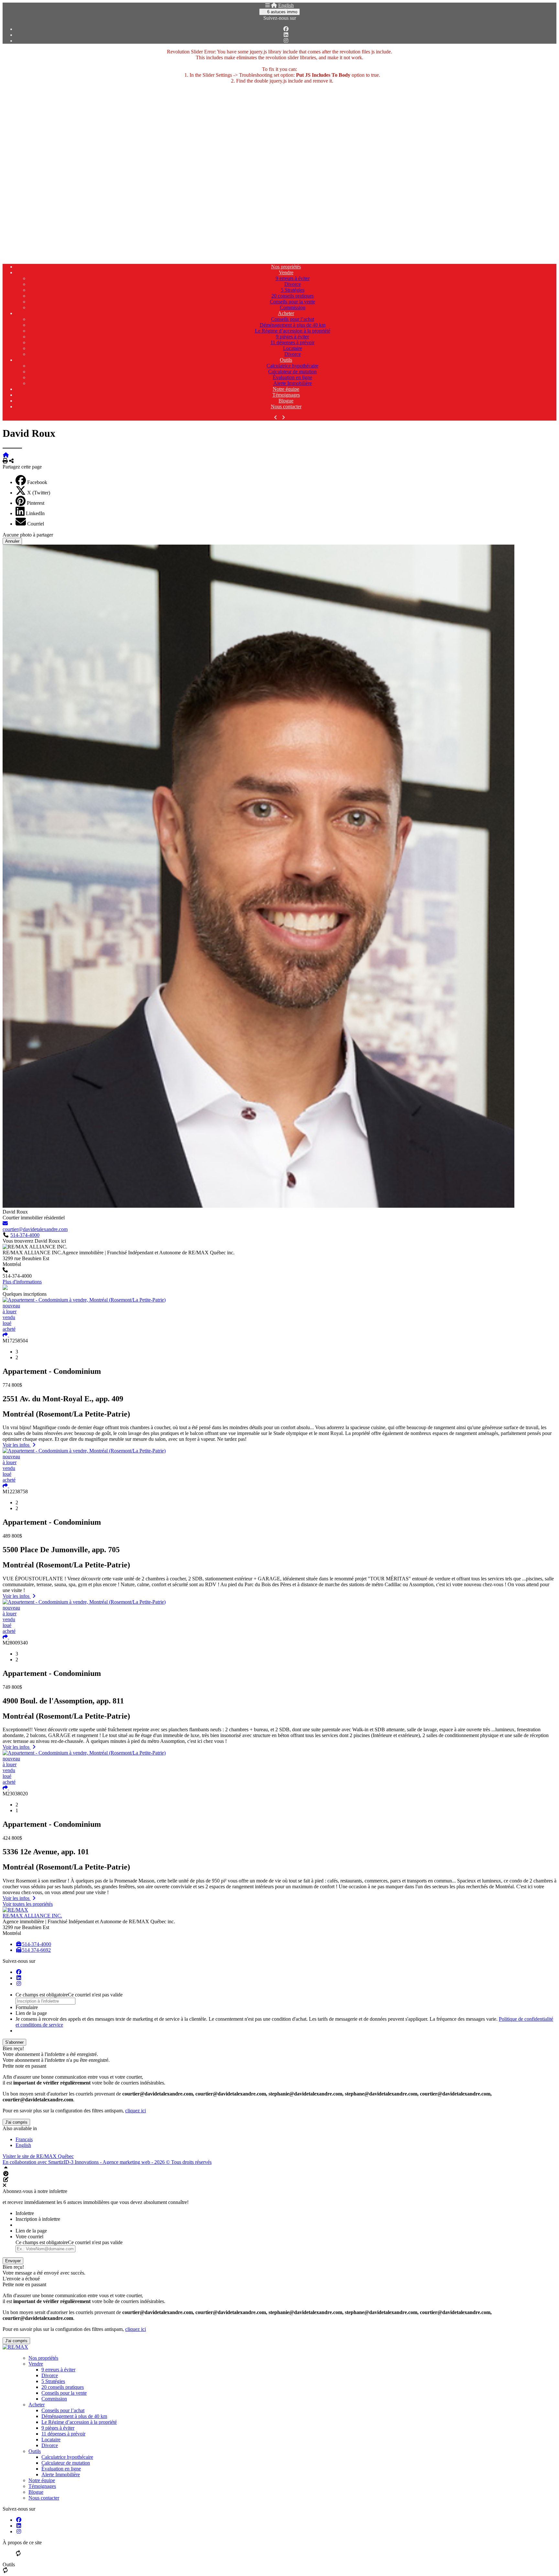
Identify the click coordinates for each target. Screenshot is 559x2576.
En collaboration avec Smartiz (33, 2162)
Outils (286, 360)
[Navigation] (268, 5)
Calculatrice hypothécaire (292, 366)
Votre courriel (29, 2237)
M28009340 (15, 1643)
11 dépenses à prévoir (292, 342)
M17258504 (15, 1341)
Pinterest (36, 503)
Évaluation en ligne (292, 377)
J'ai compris (16, 2122)
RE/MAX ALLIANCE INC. (32, 1916)
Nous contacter (286, 407)
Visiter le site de (38, 2156)
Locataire (293, 348)
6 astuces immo (282, 12)
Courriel (36, 524)
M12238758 (15, 1491)
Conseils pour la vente (292, 302)
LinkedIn (35, 513)
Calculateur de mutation (292, 372)
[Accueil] (274, 5)
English (286, 5)
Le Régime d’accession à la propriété (293, 331)
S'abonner (14, 2042)
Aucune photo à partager (28, 535)
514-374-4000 (25, 1235)
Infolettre (25, 2213)
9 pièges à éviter (292, 337)
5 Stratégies (293, 290)
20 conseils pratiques (293, 296)
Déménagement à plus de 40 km (293, 325)
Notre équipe (286, 389)
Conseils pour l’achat (293, 319)
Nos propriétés (286, 267)
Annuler (12, 541)
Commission (293, 307)
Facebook (37, 482)
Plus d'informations (22, 1282)
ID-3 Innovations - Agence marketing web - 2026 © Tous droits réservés (138, 2162)
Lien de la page (31, 2013)
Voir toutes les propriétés (28, 1904)
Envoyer (13, 2261)
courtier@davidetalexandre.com (35, 1229)
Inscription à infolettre (38, 2219)
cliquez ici (136, 2111)
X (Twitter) (39, 493)
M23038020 (15, 1794)
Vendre (286, 272)
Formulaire (27, 2007)
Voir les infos (17, 1445)
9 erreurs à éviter (293, 278)
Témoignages (286, 395)
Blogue (286, 401)
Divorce (293, 284)
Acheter (286, 313)
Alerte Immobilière (293, 383)
